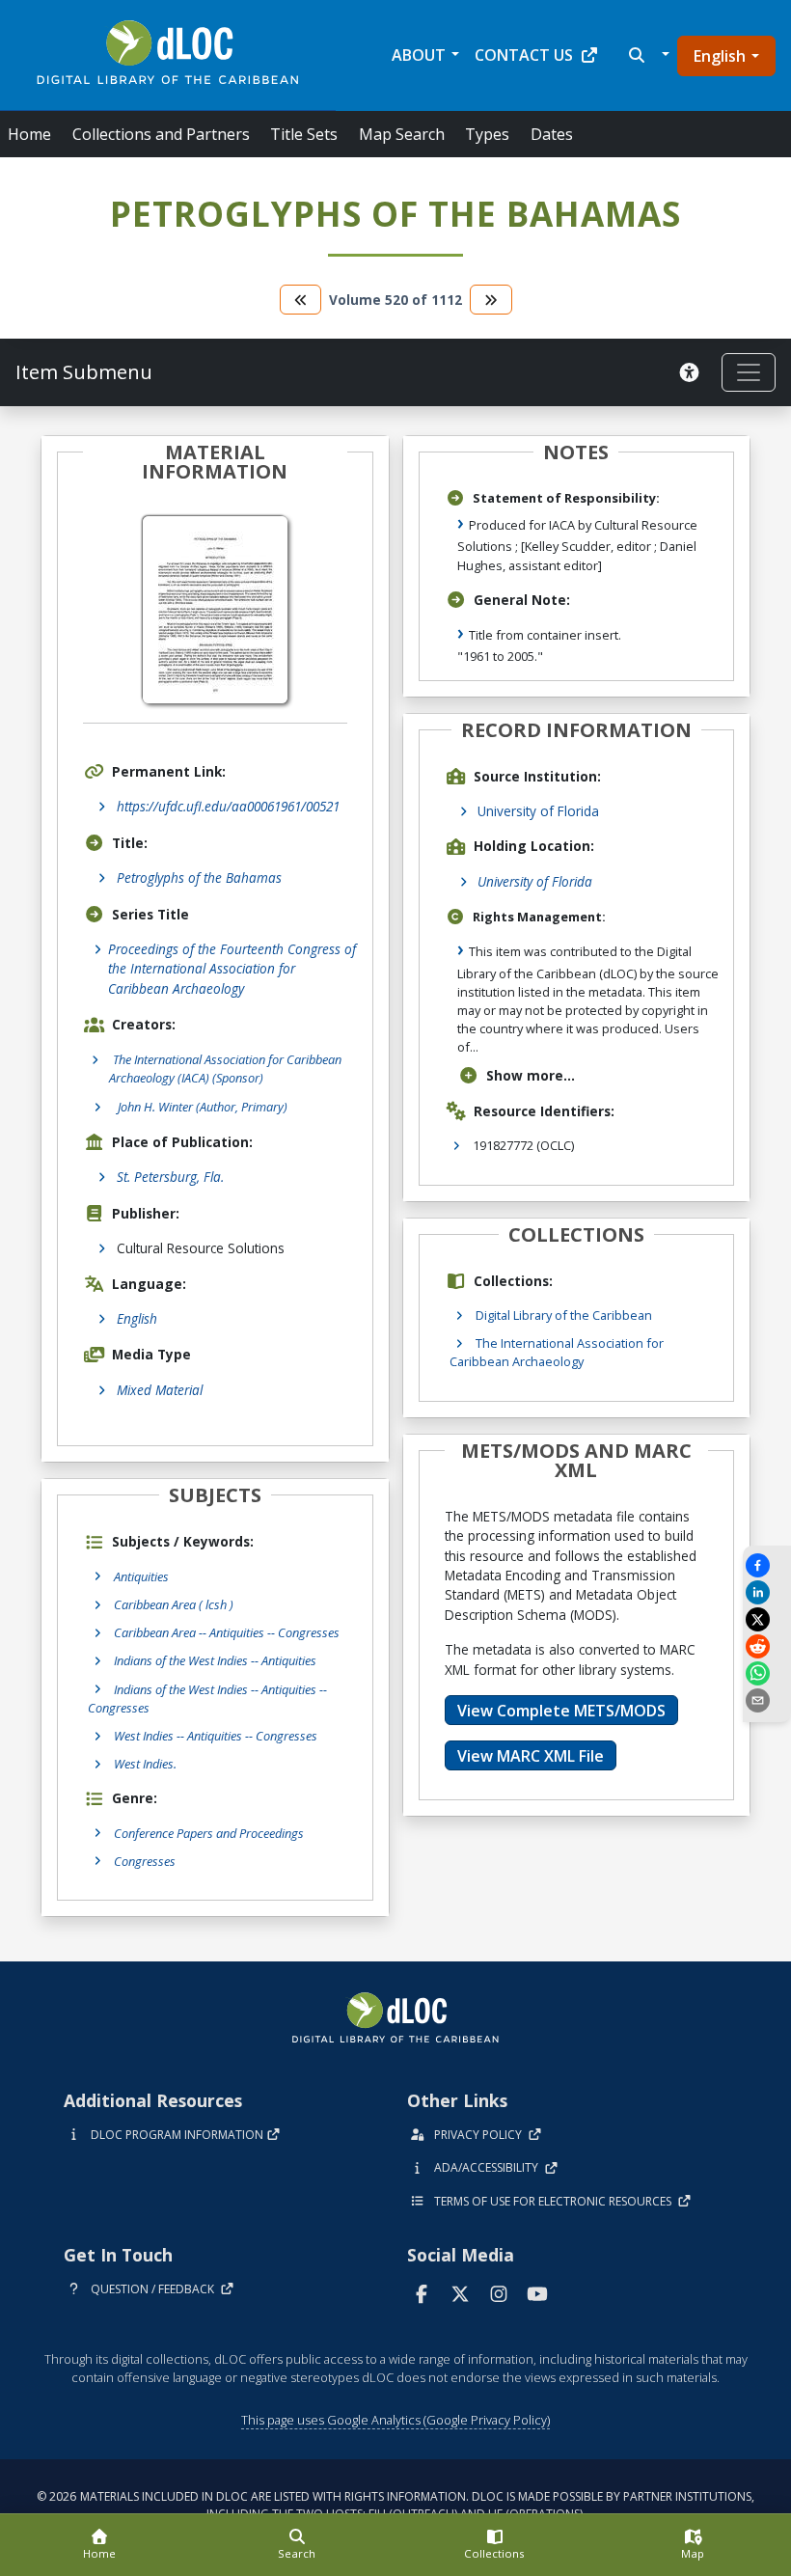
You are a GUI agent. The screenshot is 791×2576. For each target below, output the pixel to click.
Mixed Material (160, 1390)
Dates (552, 134)
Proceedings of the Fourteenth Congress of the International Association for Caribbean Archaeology (232, 969)
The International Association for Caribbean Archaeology (557, 1352)
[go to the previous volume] (301, 300)
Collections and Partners (161, 134)
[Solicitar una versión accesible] (693, 372)
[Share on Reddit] (767, 1646)
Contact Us (524, 55)
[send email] (767, 1700)
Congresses (145, 1861)
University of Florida (538, 811)
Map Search (402, 134)
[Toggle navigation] (749, 372)
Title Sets (304, 134)
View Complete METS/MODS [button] (561, 1711)
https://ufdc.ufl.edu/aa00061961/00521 (228, 806)
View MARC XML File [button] (531, 1756)
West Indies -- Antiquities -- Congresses (216, 1736)
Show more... (531, 1075)
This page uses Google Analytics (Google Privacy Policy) (395, 2420)
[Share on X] (767, 1619)
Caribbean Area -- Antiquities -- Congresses (227, 1632)
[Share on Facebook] (767, 1565)
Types (487, 134)
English (720, 56)
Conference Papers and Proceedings (209, 1833)
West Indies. (145, 1764)
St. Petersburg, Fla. (170, 1177)
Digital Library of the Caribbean (564, 1315)
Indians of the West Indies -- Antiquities (215, 1660)
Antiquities (141, 1576)
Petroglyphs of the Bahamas (199, 877)
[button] (647, 55)
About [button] (419, 55)
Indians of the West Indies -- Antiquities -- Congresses (207, 1699)
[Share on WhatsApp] (767, 1673)
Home (29, 134)
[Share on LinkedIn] (767, 1592)
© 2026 (395, 2505)
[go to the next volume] (491, 300)
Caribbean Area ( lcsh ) (174, 1604)
